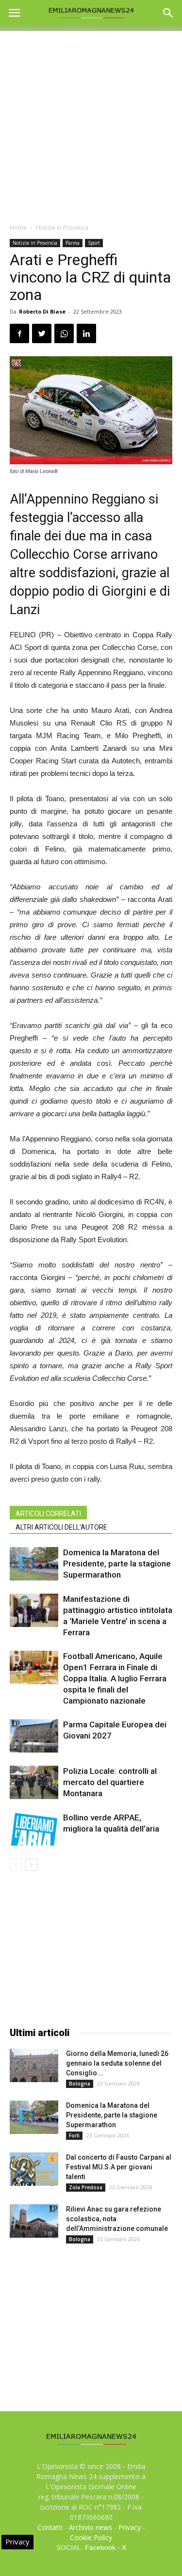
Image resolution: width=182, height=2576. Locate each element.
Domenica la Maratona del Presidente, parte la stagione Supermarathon (117, 1564)
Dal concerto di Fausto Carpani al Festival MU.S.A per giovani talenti (119, 2167)
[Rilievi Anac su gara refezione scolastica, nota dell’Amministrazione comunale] (34, 2221)
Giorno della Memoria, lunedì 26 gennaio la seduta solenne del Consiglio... (117, 2063)
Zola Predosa (86, 2187)
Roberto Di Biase (42, 311)
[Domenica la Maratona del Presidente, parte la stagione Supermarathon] (34, 1564)
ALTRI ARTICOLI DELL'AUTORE (61, 1527)
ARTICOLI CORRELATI (48, 1514)
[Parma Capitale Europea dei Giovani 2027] (34, 1736)
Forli (74, 2135)
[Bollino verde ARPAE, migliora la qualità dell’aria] (34, 1829)
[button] (168, 13)
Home (18, 228)
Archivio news (91, 2527)
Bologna (80, 2084)
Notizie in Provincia (62, 228)
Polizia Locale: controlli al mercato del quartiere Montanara (110, 1782)
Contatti (50, 2527)
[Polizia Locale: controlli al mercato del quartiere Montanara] (34, 1782)
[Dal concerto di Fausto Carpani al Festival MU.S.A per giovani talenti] (34, 2169)
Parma (73, 243)
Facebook (100, 2547)
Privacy (130, 2527)
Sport (94, 243)
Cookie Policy (91, 2537)
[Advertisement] (91, 122)
